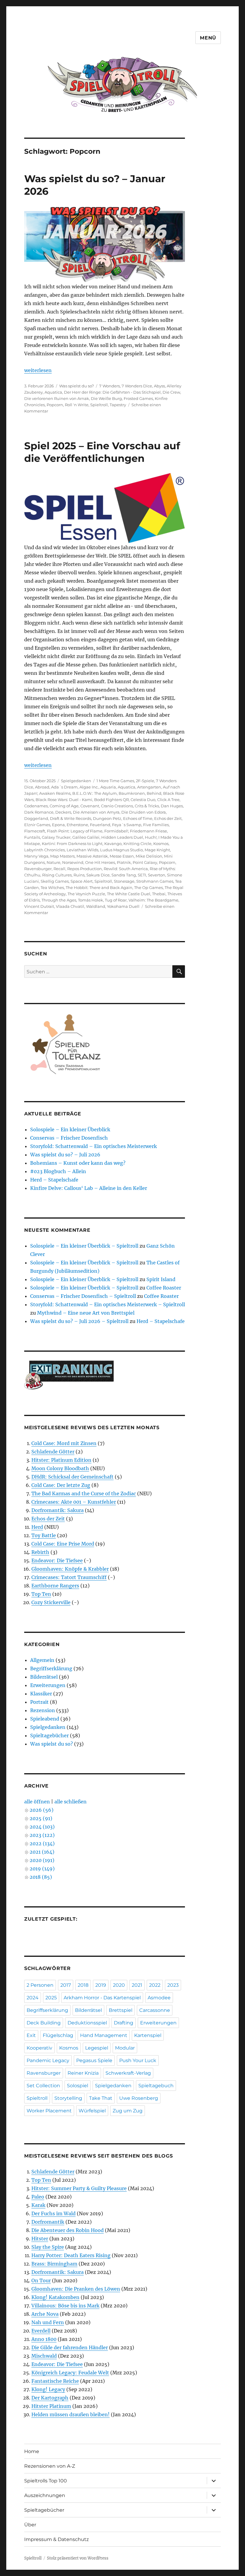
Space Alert (82, 881)
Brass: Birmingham (54, 2264)
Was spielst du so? (76, 386)
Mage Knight (157, 850)
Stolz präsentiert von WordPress (78, 2558)
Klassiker (41, 1694)
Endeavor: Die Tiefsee (57, 1560)
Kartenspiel (148, 2035)
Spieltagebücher (49, 1735)
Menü (208, 38)
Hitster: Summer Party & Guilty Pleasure (79, 2188)
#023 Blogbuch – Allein (58, 1171)
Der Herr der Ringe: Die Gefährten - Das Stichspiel (112, 392)
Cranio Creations (117, 806)
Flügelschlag (58, 2035)
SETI (142, 875)
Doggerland (36, 818)
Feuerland (100, 825)
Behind (154, 793)
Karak (38, 2205)
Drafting (124, 2023)
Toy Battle (44, 1535)
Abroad (42, 787)
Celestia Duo (143, 800)
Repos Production (85, 869)
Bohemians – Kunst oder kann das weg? (78, 1163)
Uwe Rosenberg (139, 2098)
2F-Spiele (145, 781)
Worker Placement (49, 2111)
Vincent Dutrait (39, 906)
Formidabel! (116, 831)
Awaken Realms (55, 793)
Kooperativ (39, 2048)
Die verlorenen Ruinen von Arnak (57, 398)
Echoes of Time (138, 818)
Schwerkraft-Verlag (128, 2073)
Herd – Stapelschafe (54, 1180)
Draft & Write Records (71, 818)
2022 (155, 1985)
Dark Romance (39, 812)
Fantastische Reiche (55, 2381)
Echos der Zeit (168, 818)
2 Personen (40, 1985)
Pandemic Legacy (48, 2060)
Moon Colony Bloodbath (60, 1468)
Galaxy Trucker (56, 837)
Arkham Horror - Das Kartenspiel (102, 1998)
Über (30, 2525)
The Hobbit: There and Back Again (99, 887)
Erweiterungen (48, 1685)
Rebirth (40, 1552)
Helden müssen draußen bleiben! (71, 2414)
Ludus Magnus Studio (121, 850)
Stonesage (124, 881)
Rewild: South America (126, 869)
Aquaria (108, 787)
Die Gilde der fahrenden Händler (70, 2347)
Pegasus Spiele (94, 2060)
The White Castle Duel (129, 894)
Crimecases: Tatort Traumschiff (69, 1577)
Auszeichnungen (45, 2495)
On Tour (41, 2280)
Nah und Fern (48, 2322)
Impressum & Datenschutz (56, 2539)
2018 (83, 1985)
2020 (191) (42, 1860)
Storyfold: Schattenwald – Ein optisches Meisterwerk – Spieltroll (108, 1304)
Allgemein (42, 1660)
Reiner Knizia (83, 2073)
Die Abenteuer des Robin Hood (68, 2230)
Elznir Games (37, 825)
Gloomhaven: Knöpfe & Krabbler (70, 1569)
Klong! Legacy (48, 2389)
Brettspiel (121, 2010)
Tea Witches (52, 887)
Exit (31, 2035)
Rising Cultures (57, 875)
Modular (125, 2048)
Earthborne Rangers (55, 1586)
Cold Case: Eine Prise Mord (63, 1544)
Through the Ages (59, 900)
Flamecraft (35, 831)
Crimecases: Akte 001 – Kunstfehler (74, 1502)
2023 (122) (42, 1835)
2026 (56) (42, 1810)
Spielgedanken (76, 781)
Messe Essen (122, 856)
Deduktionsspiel (87, 2023)
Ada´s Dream (64, 787)
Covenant (90, 806)
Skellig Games (55, 881)
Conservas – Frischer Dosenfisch (69, 1138)
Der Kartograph (50, 2398)
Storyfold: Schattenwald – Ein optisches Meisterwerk (94, 1146)
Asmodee (159, 1998)
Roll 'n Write (77, 405)
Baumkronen (132, 793)
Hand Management (104, 2035)
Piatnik (124, 862)
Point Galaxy (145, 862)
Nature (53, 862)
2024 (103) (42, 1827)
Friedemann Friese (148, 831)
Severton (157, 875)
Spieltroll (99, 405)
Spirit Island (161, 1279)
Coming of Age (64, 806)
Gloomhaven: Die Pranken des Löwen (76, 2289)
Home (32, 2451)
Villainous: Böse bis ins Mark (65, 2306)
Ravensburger (38, 869)
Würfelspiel (92, 2111)
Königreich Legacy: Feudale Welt (70, 2373)
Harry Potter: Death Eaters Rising (71, 2255)
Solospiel (78, 2086)
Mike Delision (149, 856)
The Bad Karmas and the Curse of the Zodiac (84, 1493)
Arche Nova (45, 2314)
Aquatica (53, 392)
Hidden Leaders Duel (122, 837)
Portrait (39, 1702)
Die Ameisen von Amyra (96, 812)
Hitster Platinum (51, 2406)
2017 (66, 1985)
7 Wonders (110, 386)
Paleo (38, 2197)
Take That (101, 2098)
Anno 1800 (44, 2339)
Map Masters (62, 856)
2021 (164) (42, 1852)
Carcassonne (155, 2010)
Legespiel (97, 2048)
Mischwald (44, 2356)
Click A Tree (168, 800)
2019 (101, 1985)
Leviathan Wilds (82, 850)
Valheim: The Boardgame (153, 900)
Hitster (40, 2239)
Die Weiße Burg (106, 398)
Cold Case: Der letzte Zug (61, 1485)
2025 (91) (41, 1818)
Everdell (41, 2331)
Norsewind (73, 862)
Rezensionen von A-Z (50, 2466)
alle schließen (71, 1802)
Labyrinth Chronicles (45, 850)
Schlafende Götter (53, 1452)
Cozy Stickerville (51, 1602)
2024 (33, 1998)
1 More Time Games (115, 781)
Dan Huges (172, 806)
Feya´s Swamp (127, 825)
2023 (173, 1985)
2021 (137, 1985)
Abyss (159, 386)
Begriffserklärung (51, 1668)
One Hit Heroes (100, 862)
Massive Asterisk (92, 856)
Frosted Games (138, 398)
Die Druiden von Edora (144, 812)
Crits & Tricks (147, 806)
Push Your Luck (138, 2060)
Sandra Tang (124, 875)
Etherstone (77, 825)
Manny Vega (36, 856)
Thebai (159, 894)
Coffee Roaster (164, 1288)
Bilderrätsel (44, 1677)
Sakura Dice (98, 875)
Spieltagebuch (156, 2086)
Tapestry (118, 405)
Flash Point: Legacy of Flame (75, 831)
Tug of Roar (116, 900)
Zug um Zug (128, 2111)
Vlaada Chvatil (70, 906)
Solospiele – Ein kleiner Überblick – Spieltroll (84, 1246)
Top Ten (41, 1594)
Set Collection (43, 2086)
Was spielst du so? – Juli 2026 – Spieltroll (79, 1321)
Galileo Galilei (86, 837)
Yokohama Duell (123, 906)
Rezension (43, 1710)
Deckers (63, 812)
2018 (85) (41, 1877)
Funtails (32, 837)
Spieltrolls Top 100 (46, 2481)
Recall (59, 869)
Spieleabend (45, 1719)
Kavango (113, 844)
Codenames (36, 806)
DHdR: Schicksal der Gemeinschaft (72, 1477)
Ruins (79, 875)
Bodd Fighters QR (111, 800)
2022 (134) (42, 1843)
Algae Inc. (89, 787)
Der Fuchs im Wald (53, 2213)
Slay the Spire (48, 2247)
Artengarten (149, 787)
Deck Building (44, 2023)
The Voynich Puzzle (86, 894)
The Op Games (148, 887)
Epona (58, 825)
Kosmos (161, 844)
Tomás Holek (91, 900)
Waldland (96, 906)
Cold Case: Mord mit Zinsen (64, 1443)
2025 (51, 1998)
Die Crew (171, 392)
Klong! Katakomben (55, 2297)
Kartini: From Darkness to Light (72, 844)
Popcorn (55, 405)
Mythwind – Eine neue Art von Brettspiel (86, 1313)
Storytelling (68, 2098)
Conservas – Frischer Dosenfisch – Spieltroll (83, 1296)
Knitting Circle (137, 844)
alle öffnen (37, 1802)
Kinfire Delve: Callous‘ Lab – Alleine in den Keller (89, 1188)
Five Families (156, 825)
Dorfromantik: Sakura (58, 1510)
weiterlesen (38, 370)
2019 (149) (42, 1869)
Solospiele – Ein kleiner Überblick (70, 1129)
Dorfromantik (48, 2222)
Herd (37, 1527)
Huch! (151, 837)
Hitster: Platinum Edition (61, 1460)
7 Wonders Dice (137, 386)
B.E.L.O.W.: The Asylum (95, 793)
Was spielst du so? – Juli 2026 (65, 1155)
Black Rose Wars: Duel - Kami (64, 800)
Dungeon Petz (107, 818)
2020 (119, 1985)
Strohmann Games (155, 881)
